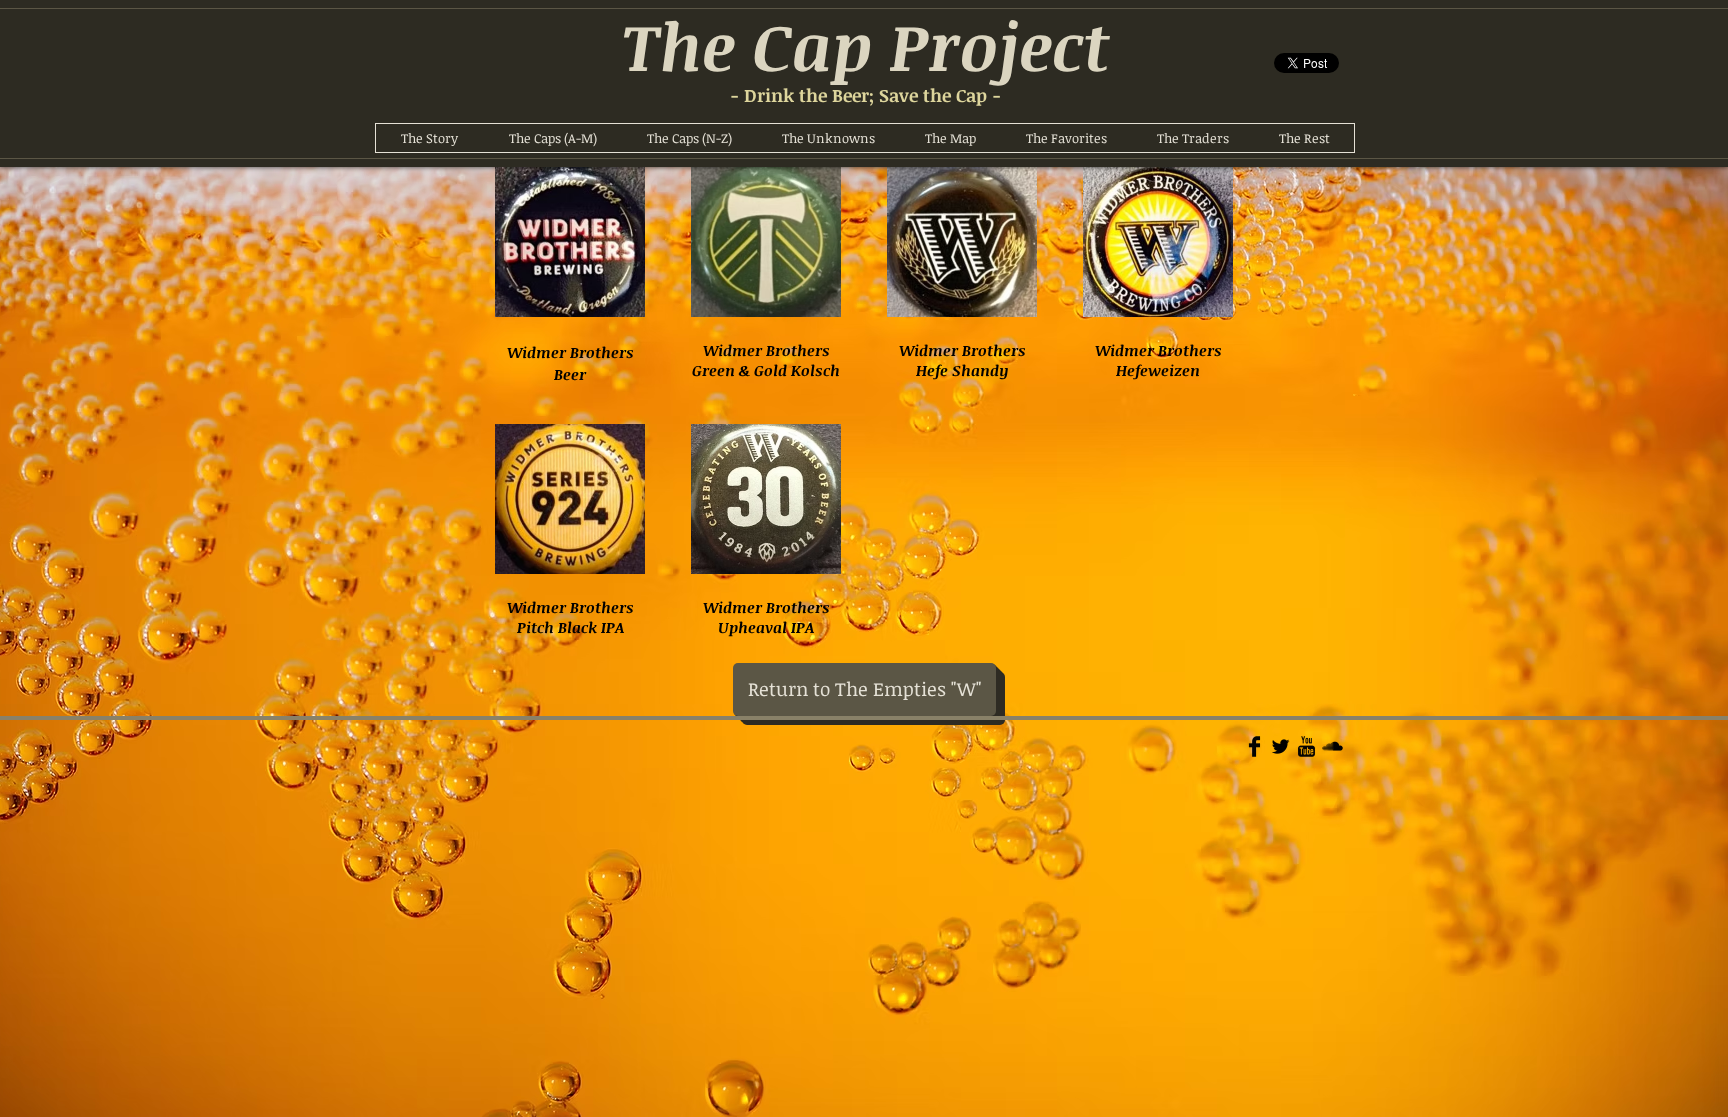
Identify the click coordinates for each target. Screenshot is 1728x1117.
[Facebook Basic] (1254, 746)
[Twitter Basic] (1280, 746)
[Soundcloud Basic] (1332, 746)
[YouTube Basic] (1306, 746)
